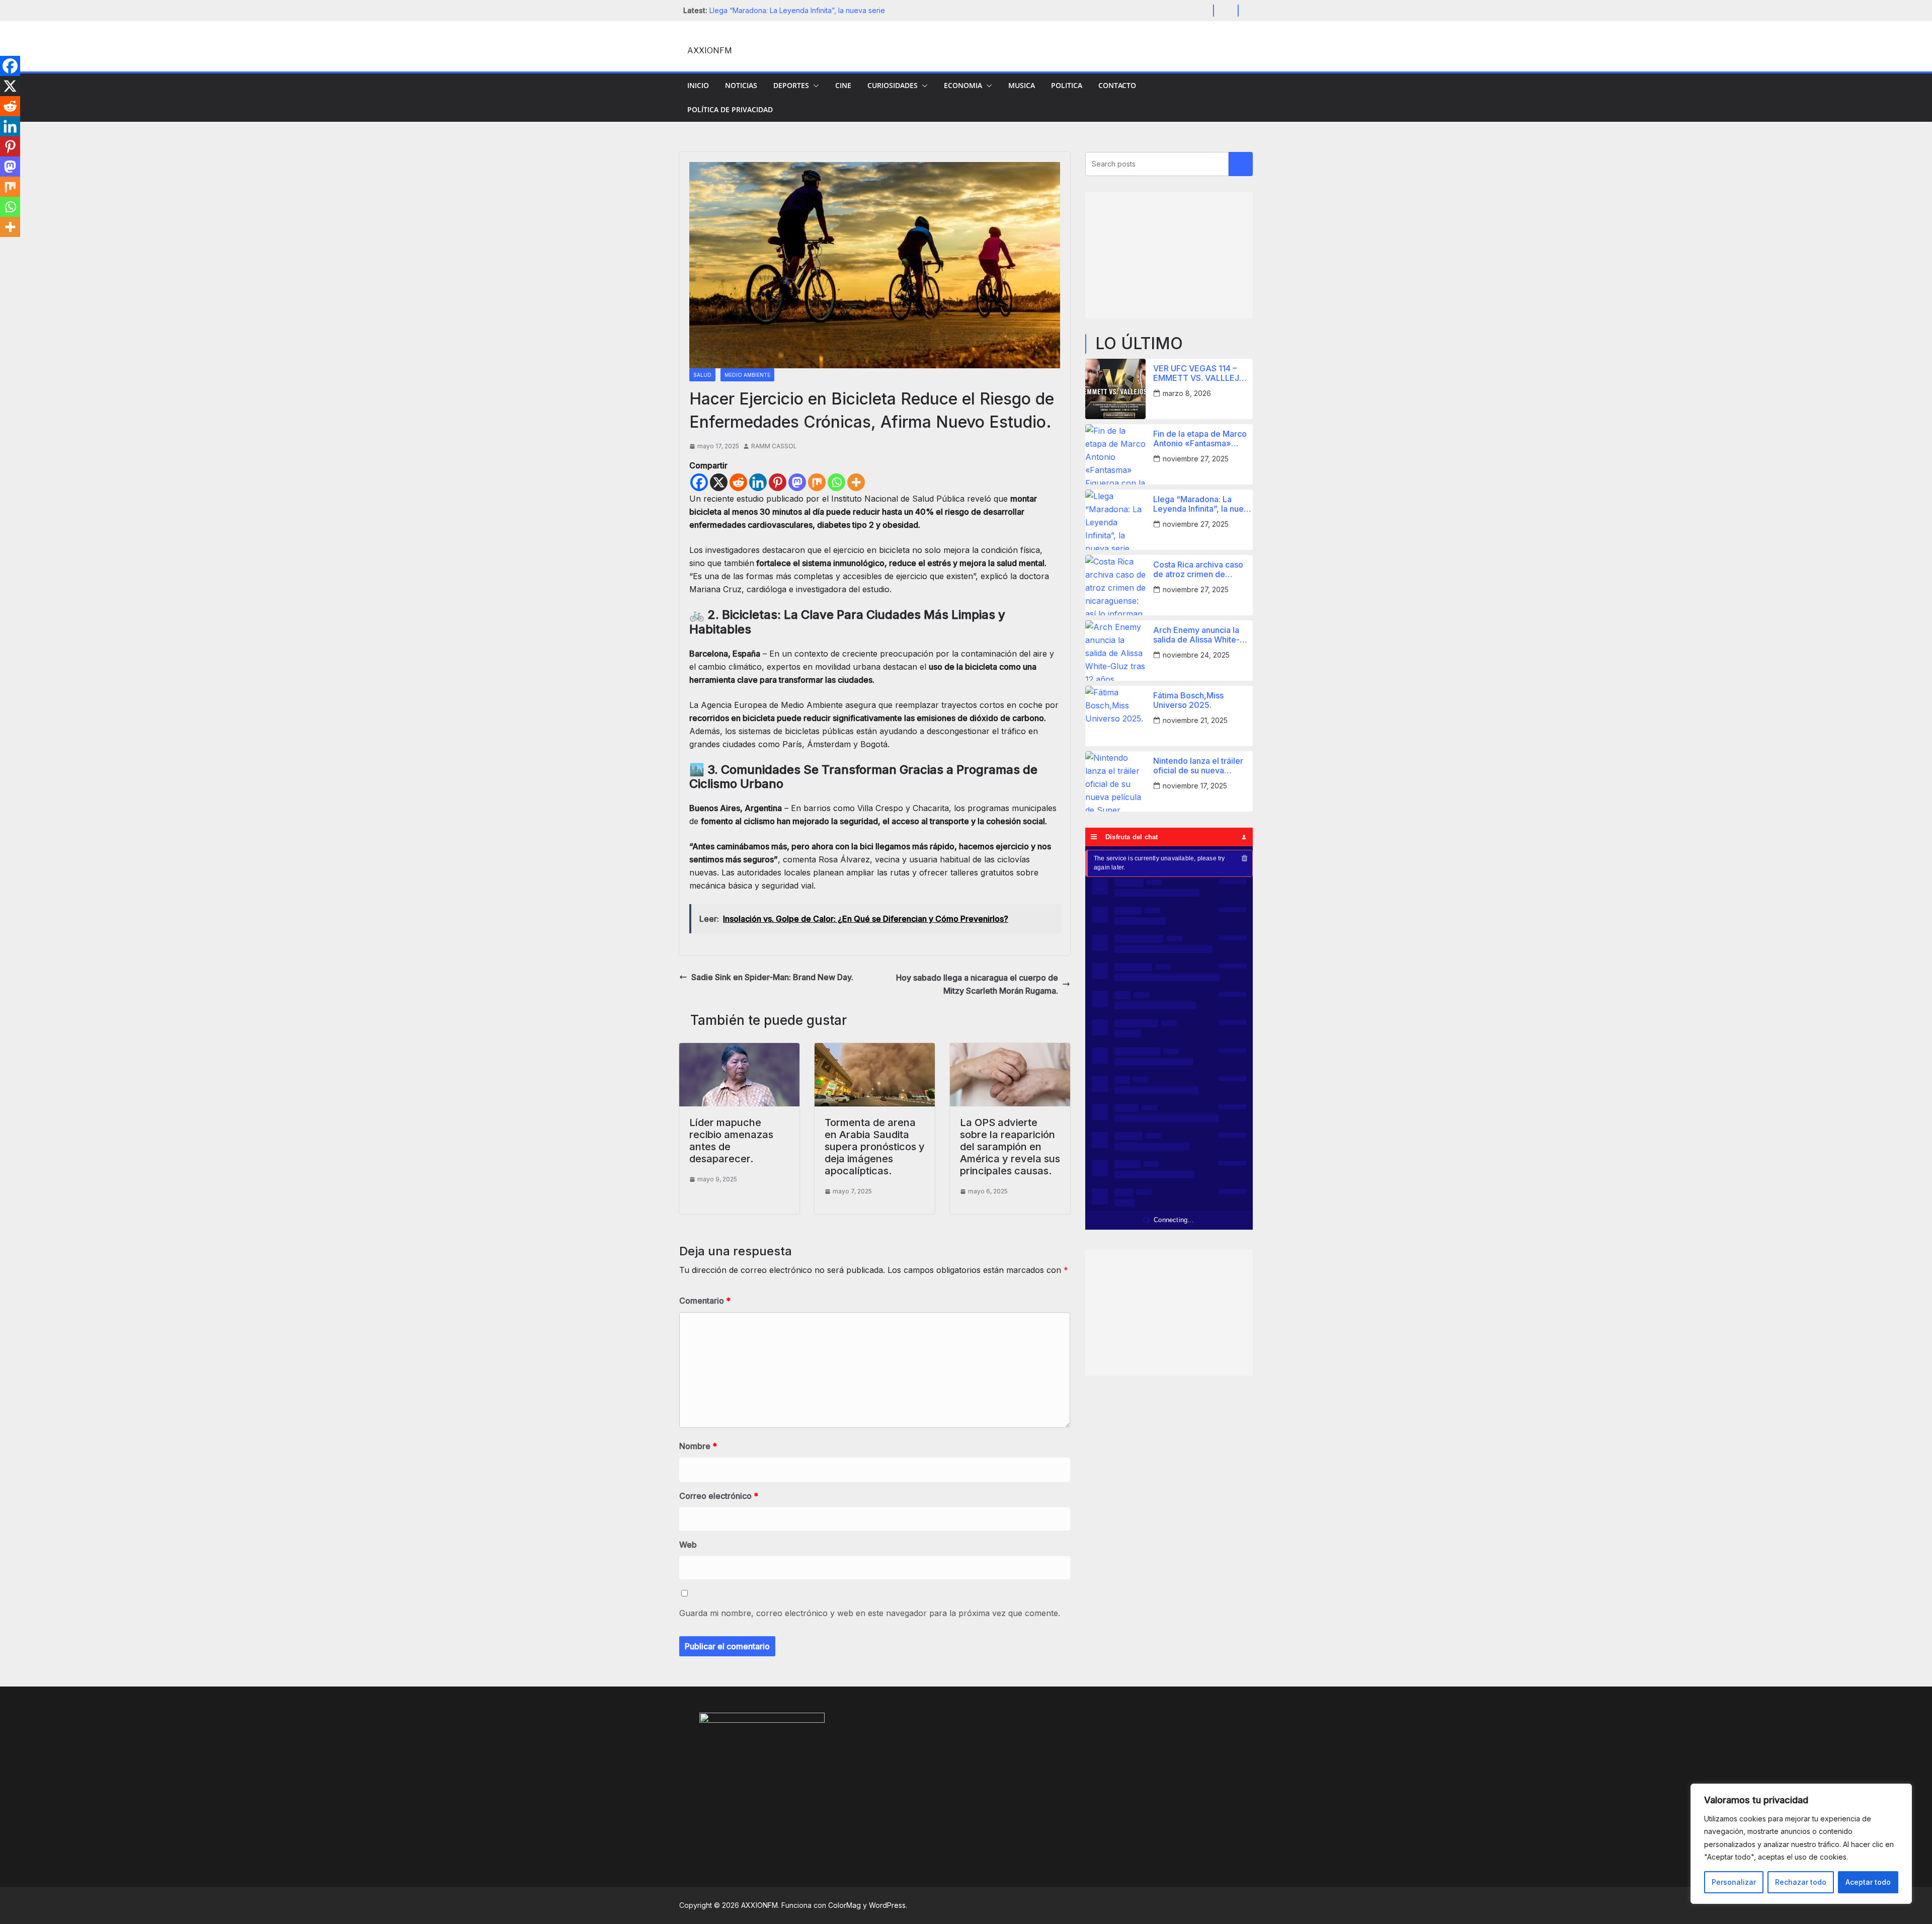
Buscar (1241, 164)
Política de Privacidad (730, 109)
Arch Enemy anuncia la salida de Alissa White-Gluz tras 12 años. (1196, 635)
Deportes (791, 85)
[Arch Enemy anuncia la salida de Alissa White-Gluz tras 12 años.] (1115, 651)
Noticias (741, 85)
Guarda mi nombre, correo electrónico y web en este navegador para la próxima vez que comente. (870, 1613)
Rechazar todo (1801, 1882)
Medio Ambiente (747, 375)
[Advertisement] (1169, 255)
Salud (702, 375)
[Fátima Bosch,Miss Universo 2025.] (1115, 716)
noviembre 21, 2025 (1195, 720)
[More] (856, 482)
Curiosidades (893, 85)
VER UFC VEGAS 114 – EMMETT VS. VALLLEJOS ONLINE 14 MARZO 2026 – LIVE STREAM (1202, 373)
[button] (814, 86)
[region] (1801, 1844)
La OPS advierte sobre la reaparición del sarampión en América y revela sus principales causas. (1010, 1147)
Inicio (698, 85)
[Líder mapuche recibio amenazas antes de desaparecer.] (739, 1050)
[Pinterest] (778, 482)
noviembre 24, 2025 (1196, 655)
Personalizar (1734, 1882)
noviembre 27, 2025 (1196, 459)
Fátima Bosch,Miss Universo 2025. (1188, 700)
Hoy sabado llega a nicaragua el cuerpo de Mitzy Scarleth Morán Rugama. (977, 984)
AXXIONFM (710, 51)
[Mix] (817, 482)
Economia (963, 85)
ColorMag (844, 1905)
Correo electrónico (719, 1496)
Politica (1067, 85)
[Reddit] (738, 482)
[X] (719, 482)
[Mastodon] (797, 482)
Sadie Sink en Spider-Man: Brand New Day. (772, 977)
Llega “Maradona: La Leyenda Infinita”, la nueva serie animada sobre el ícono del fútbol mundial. (1203, 504)
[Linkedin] (758, 482)
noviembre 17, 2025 (1195, 786)
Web (688, 1545)
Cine (843, 85)
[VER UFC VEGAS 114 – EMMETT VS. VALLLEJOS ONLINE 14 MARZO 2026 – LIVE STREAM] (1115, 389)
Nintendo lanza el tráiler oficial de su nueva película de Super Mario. (1199, 766)
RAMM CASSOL (774, 446)
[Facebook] (699, 482)
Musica (1022, 85)
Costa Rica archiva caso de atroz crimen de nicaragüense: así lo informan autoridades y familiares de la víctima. (1198, 570)
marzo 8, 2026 (1187, 393)
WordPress (887, 1905)
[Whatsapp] (836, 482)
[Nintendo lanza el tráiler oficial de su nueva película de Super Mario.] (1115, 781)
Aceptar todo (1868, 1882)
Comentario (705, 1301)
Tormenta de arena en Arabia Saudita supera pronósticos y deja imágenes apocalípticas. (875, 1147)
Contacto (1117, 85)
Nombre (698, 1446)
